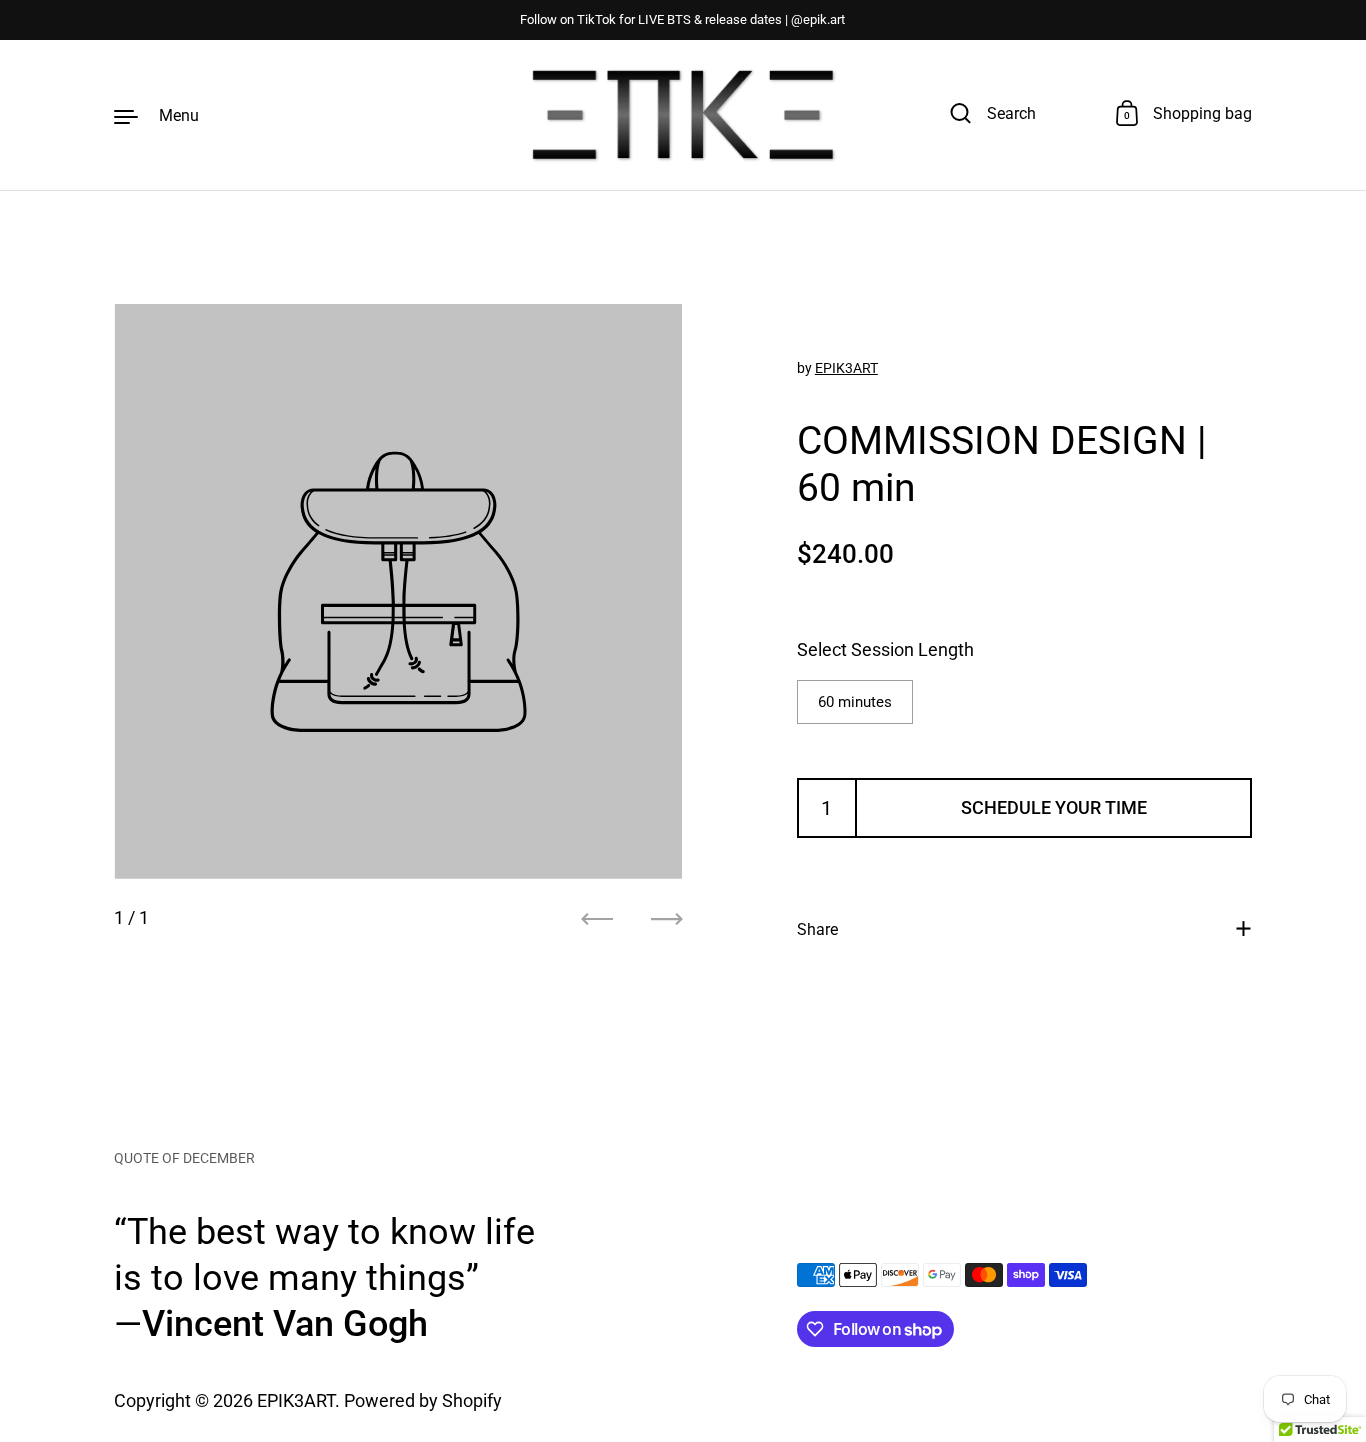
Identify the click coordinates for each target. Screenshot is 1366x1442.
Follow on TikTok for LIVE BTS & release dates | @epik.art (682, 20)
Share (817, 928)
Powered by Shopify (423, 1400)
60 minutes (855, 701)
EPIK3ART (846, 367)
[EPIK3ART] (683, 115)
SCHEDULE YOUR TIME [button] (1054, 806)
